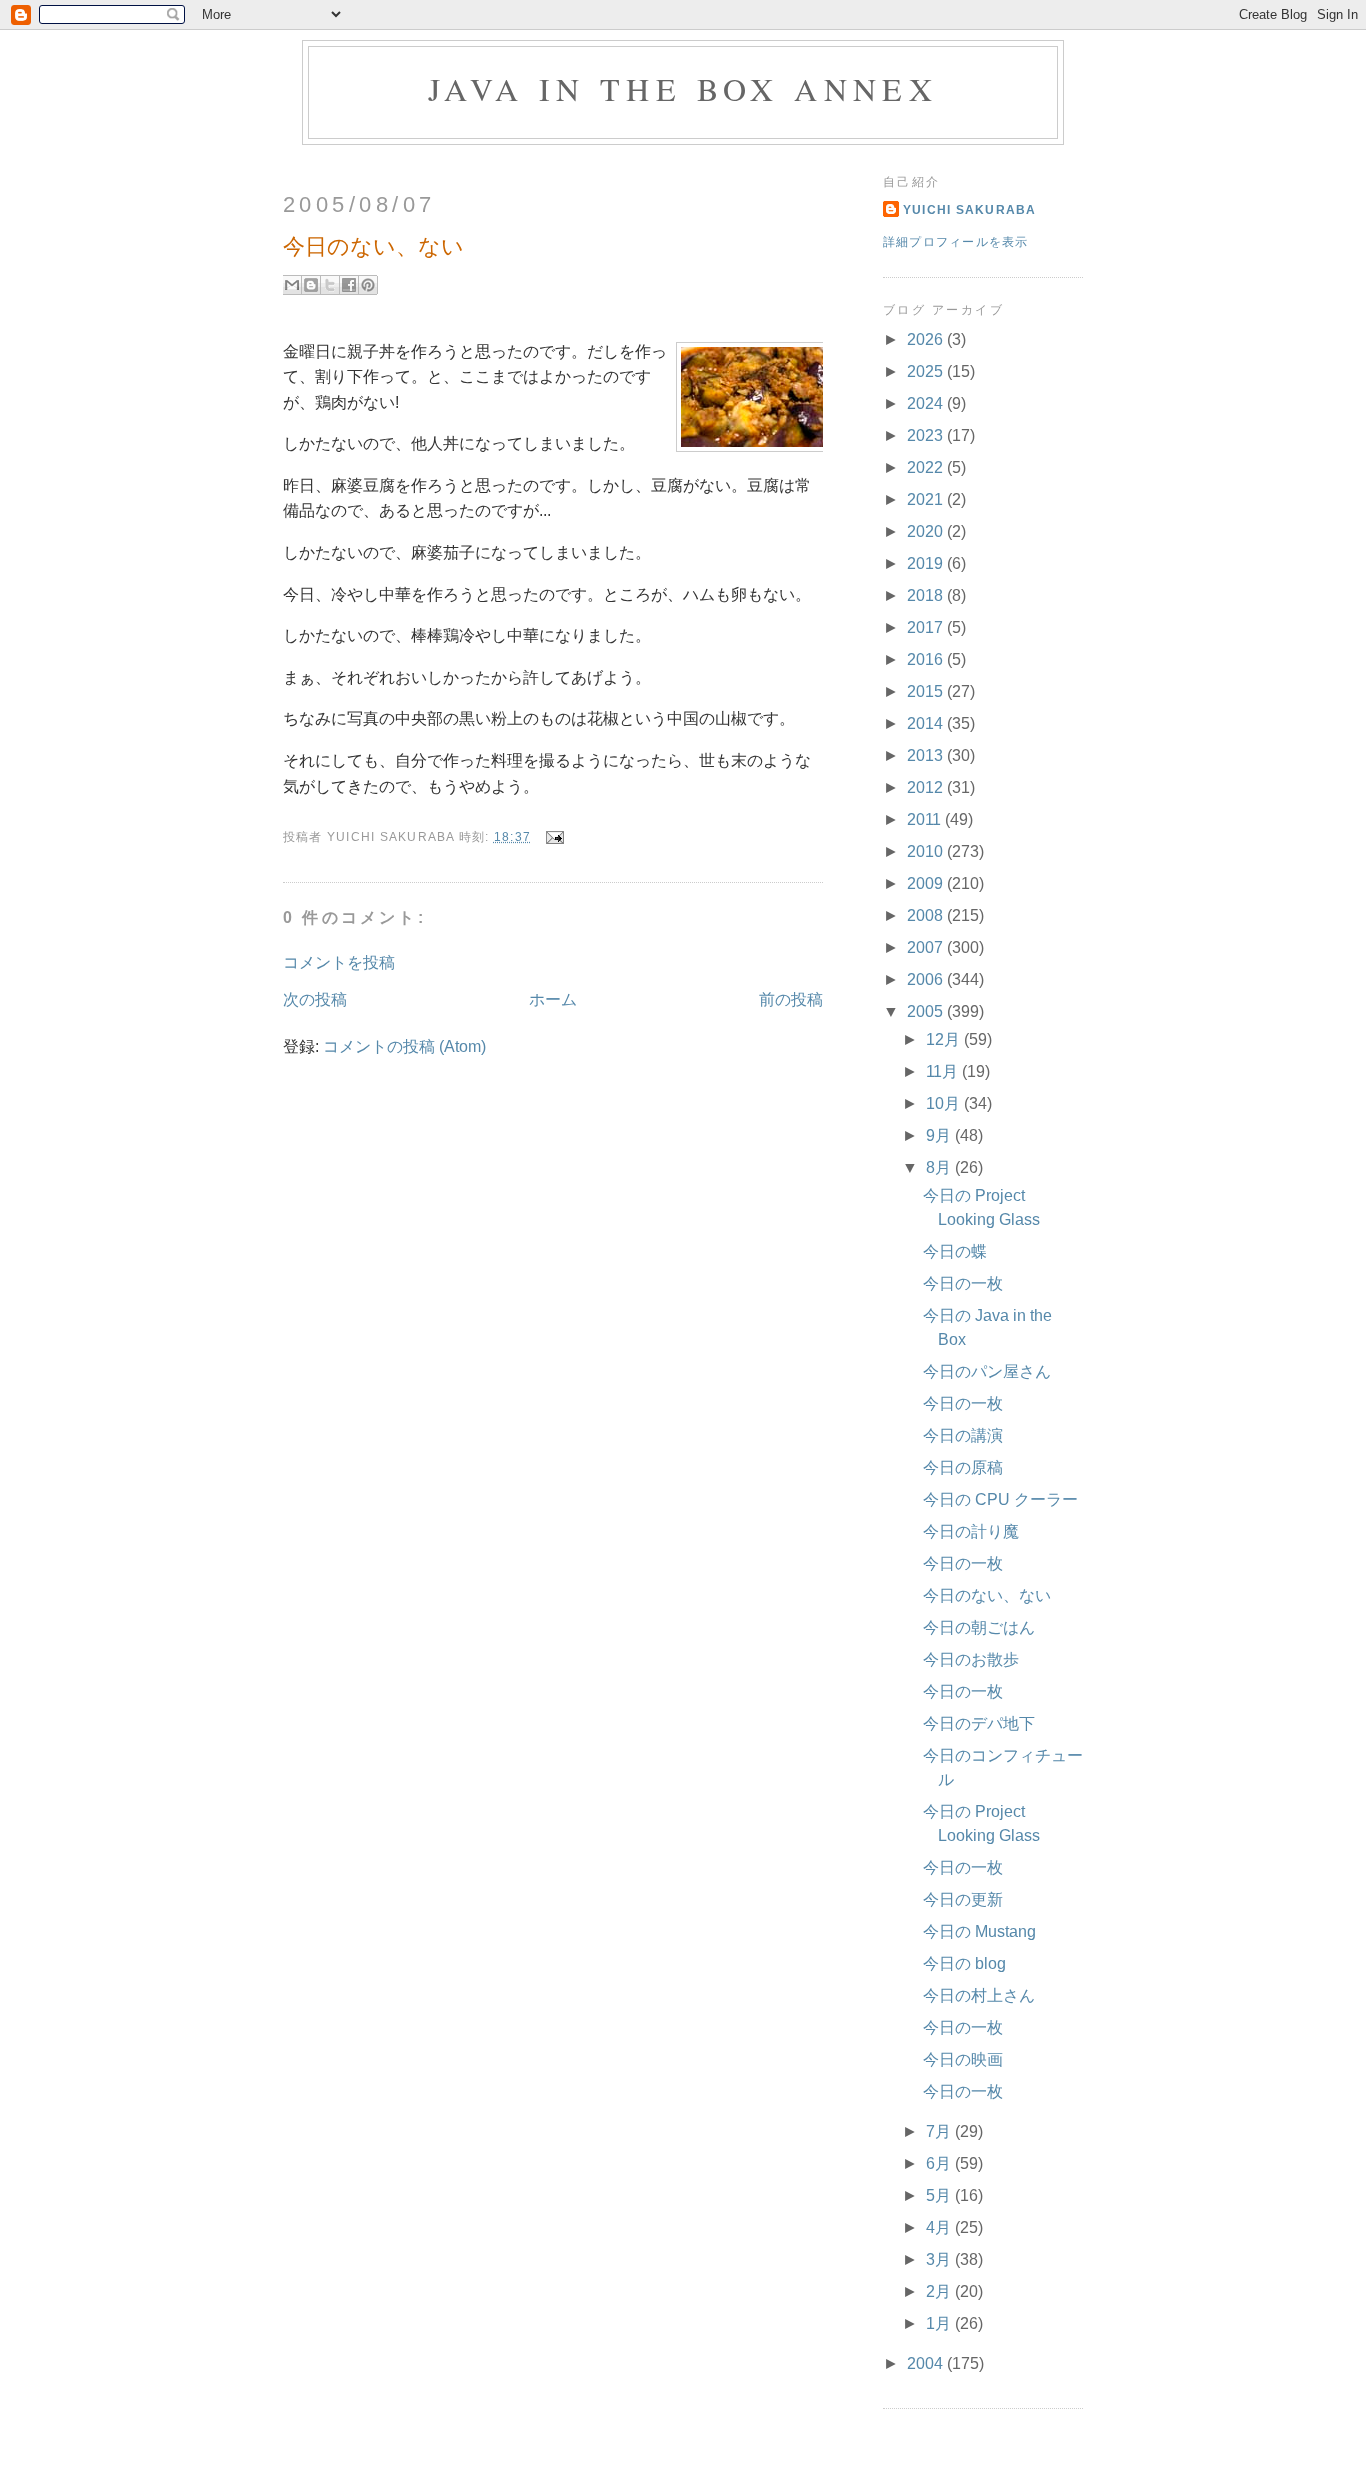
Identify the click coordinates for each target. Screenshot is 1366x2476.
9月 (940, 1135)
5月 (940, 2195)
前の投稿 (791, 999)
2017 (927, 627)
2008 (927, 915)
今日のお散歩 (971, 1659)
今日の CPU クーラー (1000, 1499)
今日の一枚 (963, 1283)
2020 (927, 531)
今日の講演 (963, 1435)
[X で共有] (330, 285)
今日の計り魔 (971, 1531)
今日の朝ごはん (979, 1627)
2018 (927, 595)
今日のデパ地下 (979, 1723)
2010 (927, 851)
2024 (927, 403)
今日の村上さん (979, 1995)
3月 (940, 2259)
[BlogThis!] (311, 285)
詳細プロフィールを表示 (956, 242)
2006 (927, 979)
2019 (927, 563)
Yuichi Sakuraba (970, 210)
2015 (927, 691)
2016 (927, 659)
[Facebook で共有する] (349, 285)
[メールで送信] (292, 285)
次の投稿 (315, 999)
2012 (927, 787)
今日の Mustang (979, 1931)
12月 (945, 1039)
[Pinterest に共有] (368, 285)
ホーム (553, 999)
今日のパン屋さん (987, 1371)
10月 (945, 1103)
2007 (927, 947)
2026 (927, 339)
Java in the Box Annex (683, 88)
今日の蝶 (955, 1251)
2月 (940, 2291)
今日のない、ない (987, 1595)
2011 (926, 819)
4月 (940, 2227)
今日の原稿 (963, 1467)
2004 (927, 2363)
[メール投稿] (551, 837)
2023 (927, 435)
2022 (927, 467)
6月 (940, 2163)
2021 (927, 499)
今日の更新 (963, 1899)
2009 (927, 883)
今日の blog (964, 1963)
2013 (927, 755)
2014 (927, 723)
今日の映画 (963, 2059)
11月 (944, 1071)
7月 (940, 2131)
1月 (940, 2323)
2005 (927, 1011)
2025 (927, 371)
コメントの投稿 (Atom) (404, 1046)
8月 (940, 1167)
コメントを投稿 (339, 962)
